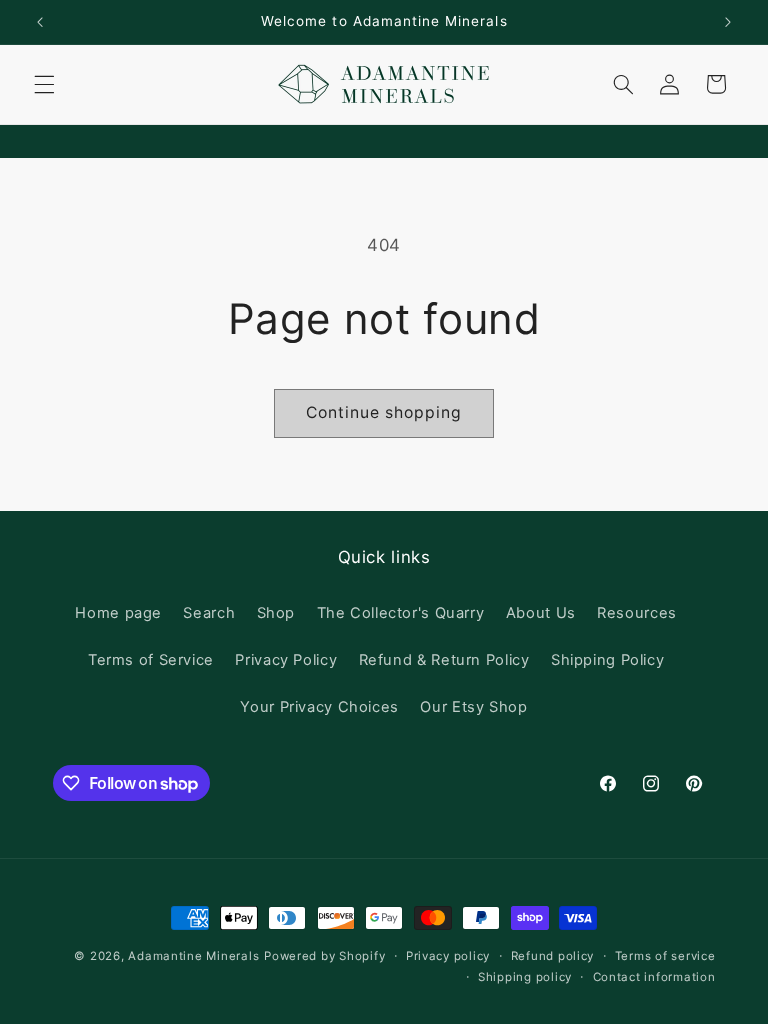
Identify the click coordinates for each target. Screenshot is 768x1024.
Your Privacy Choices (319, 707)
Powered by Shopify (324, 956)
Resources (637, 613)
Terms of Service (151, 660)
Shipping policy (525, 977)
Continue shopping (384, 412)
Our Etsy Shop (473, 707)
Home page (118, 613)
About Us (541, 613)
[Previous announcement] (40, 22)
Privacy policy (448, 956)
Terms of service (665, 956)
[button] (44, 84)
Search (209, 613)
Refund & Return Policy (444, 660)
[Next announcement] (728, 22)
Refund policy (553, 956)
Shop (276, 613)
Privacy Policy (286, 660)
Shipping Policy (607, 660)
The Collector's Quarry (401, 613)
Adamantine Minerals (193, 956)
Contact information (654, 977)
